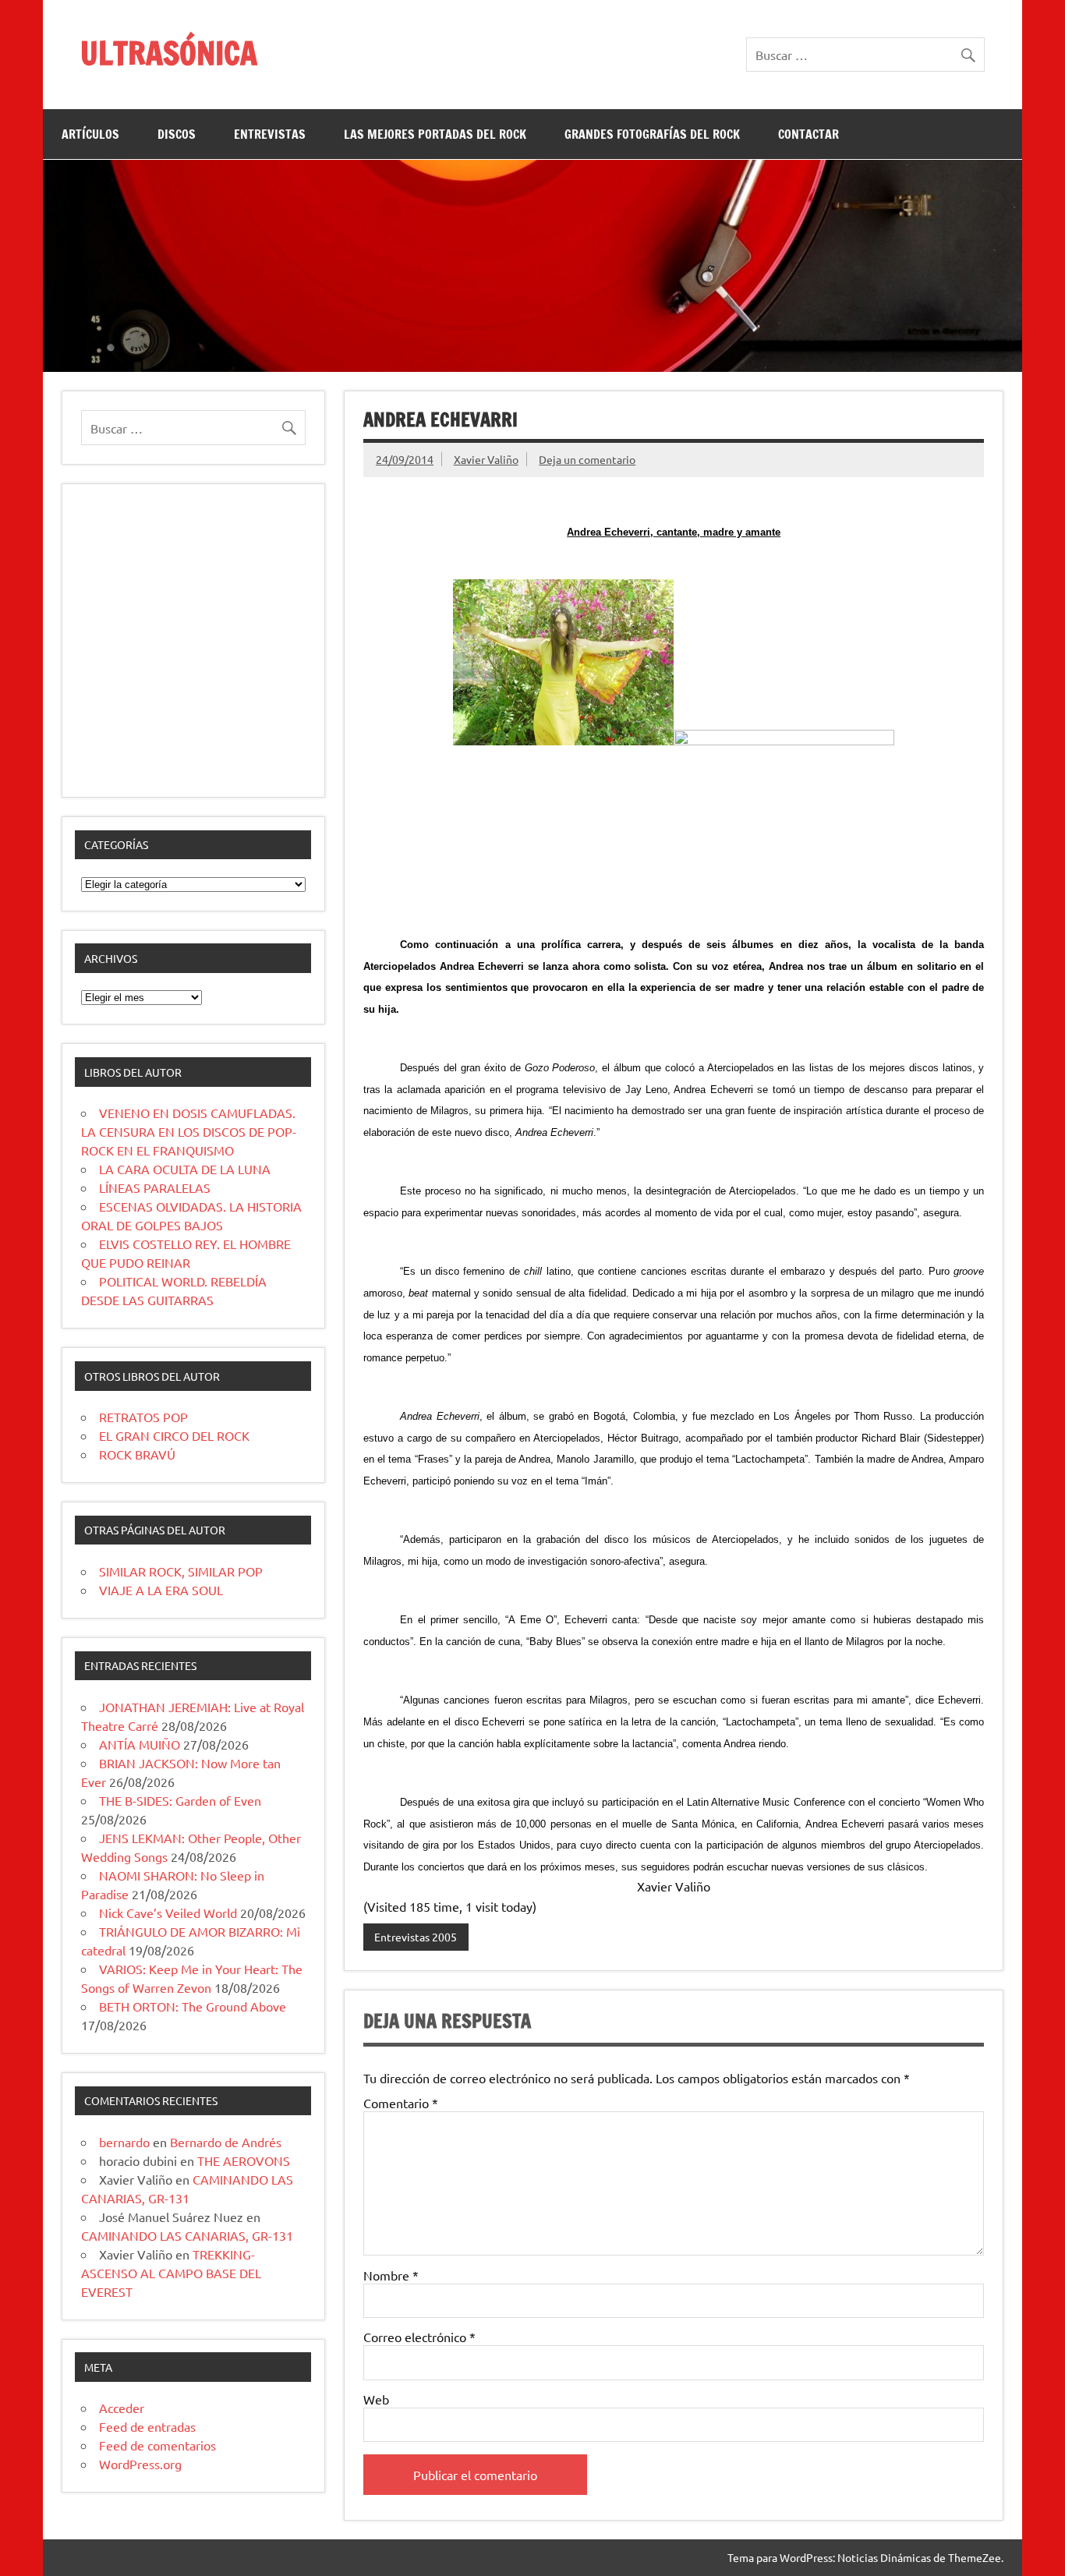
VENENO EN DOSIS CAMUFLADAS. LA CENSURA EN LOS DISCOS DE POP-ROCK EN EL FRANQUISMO (189, 1131)
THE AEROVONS (244, 2160)
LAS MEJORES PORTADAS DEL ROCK (435, 134)
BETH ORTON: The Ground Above (193, 2006)
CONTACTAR (808, 134)
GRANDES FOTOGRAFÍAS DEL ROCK (652, 134)
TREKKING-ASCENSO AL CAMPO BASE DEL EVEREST (171, 2273)
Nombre (391, 2275)
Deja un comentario (587, 459)
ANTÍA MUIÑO (140, 1744)
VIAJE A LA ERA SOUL (161, 1590)
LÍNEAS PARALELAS (155, 1187)
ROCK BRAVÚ (137, 1454)
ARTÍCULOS (90, 134)
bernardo (124, 2142)
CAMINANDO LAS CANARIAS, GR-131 (187, 2235)
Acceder (122, 2408)
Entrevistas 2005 (416, 1937)
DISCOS (177, 134)
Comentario (401, 2103)
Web (376, 2399)
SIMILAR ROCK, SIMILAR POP (181, 1571)
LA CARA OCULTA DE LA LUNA (185, 1169)
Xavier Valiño (486, 459)
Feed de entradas (147, 2426)
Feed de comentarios (157, 2445)
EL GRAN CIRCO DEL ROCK (174, 1435)
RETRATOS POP (143, 1417)
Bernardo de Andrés (226, 2142)
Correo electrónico (419, 2337)
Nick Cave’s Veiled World (168, 1913)
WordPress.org (140, 2464)
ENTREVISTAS (270, 134)
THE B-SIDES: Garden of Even (180, 1800)
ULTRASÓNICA (169, 53)
